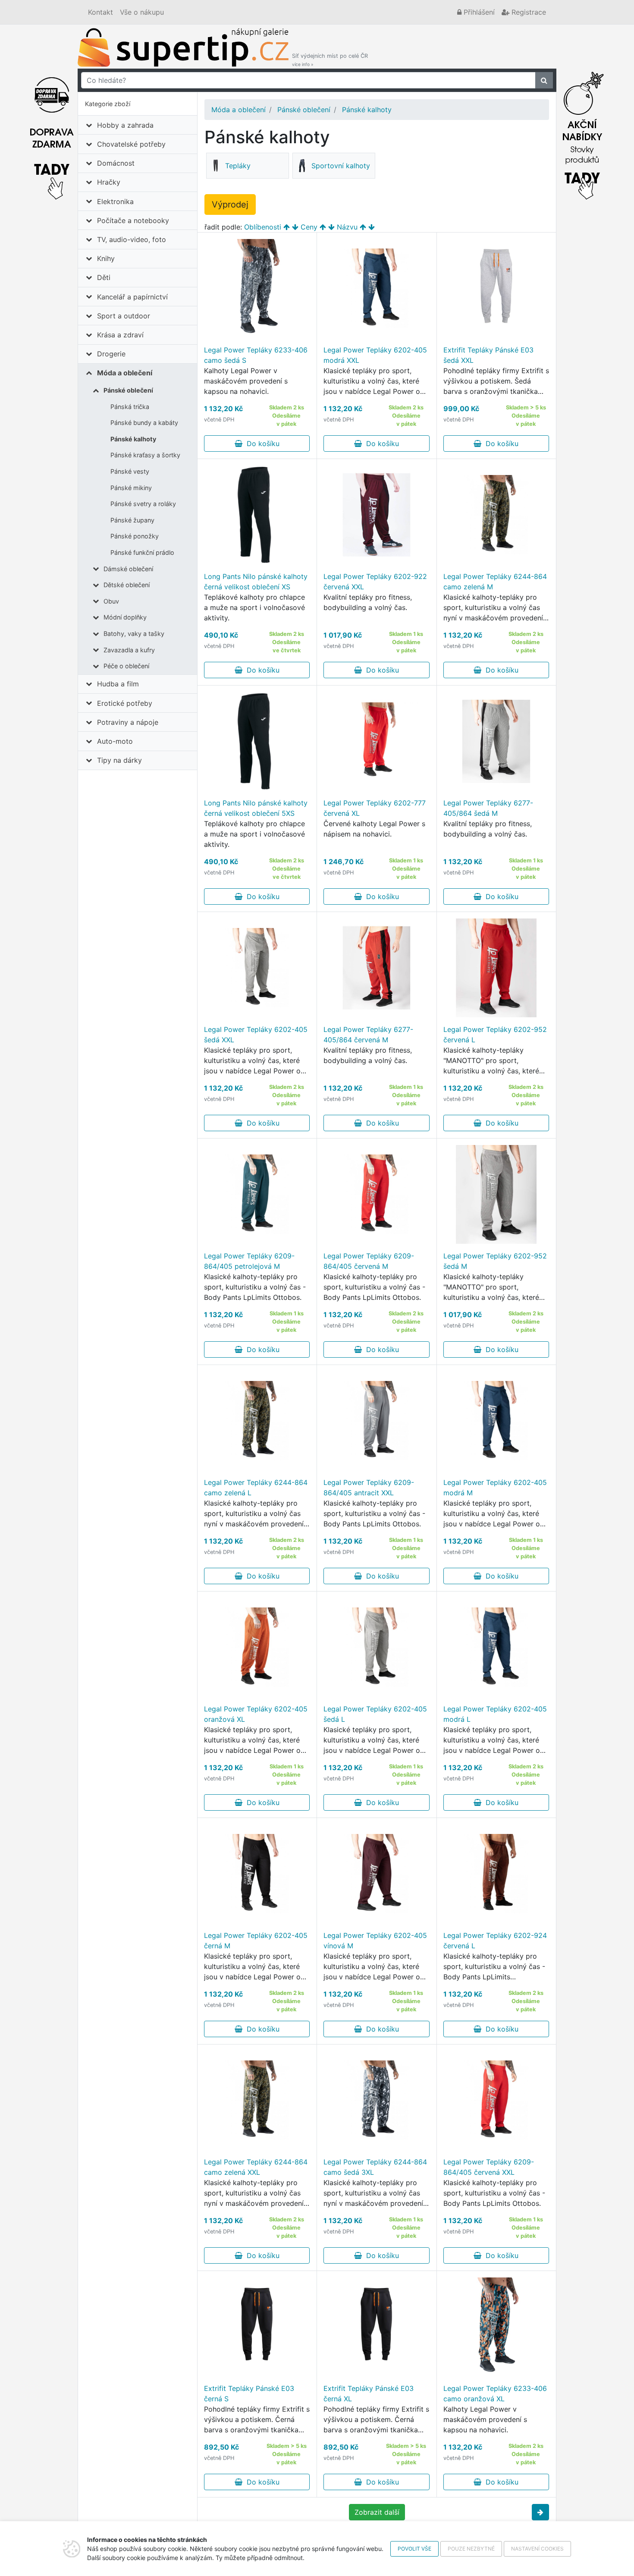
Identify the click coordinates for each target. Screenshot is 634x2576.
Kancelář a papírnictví (132, 297)
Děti (104, 277)
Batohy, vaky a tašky (134, 634)
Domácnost (116, 163)
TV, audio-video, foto (132, 239)
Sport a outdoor (124, 316)
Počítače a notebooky (133, 220)
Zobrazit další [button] (377, 2512)
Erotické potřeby (125, 703)
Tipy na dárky (119, 760)
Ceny (309, 227)
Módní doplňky (125, 617)
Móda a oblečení (125, 373)
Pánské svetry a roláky (143, 504)
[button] (540, 2512)
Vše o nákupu (142, 12)
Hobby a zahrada (125, 125)
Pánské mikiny (131, 488)
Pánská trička (130, 407)
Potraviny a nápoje (128, 722)
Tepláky (238, 166)
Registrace (528, 12)
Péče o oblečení (126, 666)
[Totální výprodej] (582, 133)
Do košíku (261, 443)
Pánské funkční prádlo (142, 552)
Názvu (347, 227)
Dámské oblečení (128, 569)
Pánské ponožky (135, 536)
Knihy (106, 258)
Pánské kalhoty (133, 439)
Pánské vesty (130, 471)
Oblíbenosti (263, 227)
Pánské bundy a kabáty (144, 423)
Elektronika (115, 201)
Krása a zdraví (120, 335)
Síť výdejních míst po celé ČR (330, 60)
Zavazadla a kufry (129, 650)
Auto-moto (115, 741)
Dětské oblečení (127, 585)
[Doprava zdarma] (52, 133)
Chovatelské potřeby (131, 144)
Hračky (109, 182)
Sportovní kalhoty (341, 166)
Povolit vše (414, 2549)
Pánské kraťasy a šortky (145, 455)
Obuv (111, 601)
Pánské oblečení (128, 390)
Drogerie (111, 354)
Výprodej (230, 204)
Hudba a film (118, 684)
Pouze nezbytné (471, 2549)
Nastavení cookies (537, 2549)
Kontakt (100, 12)
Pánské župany (132, 520)
